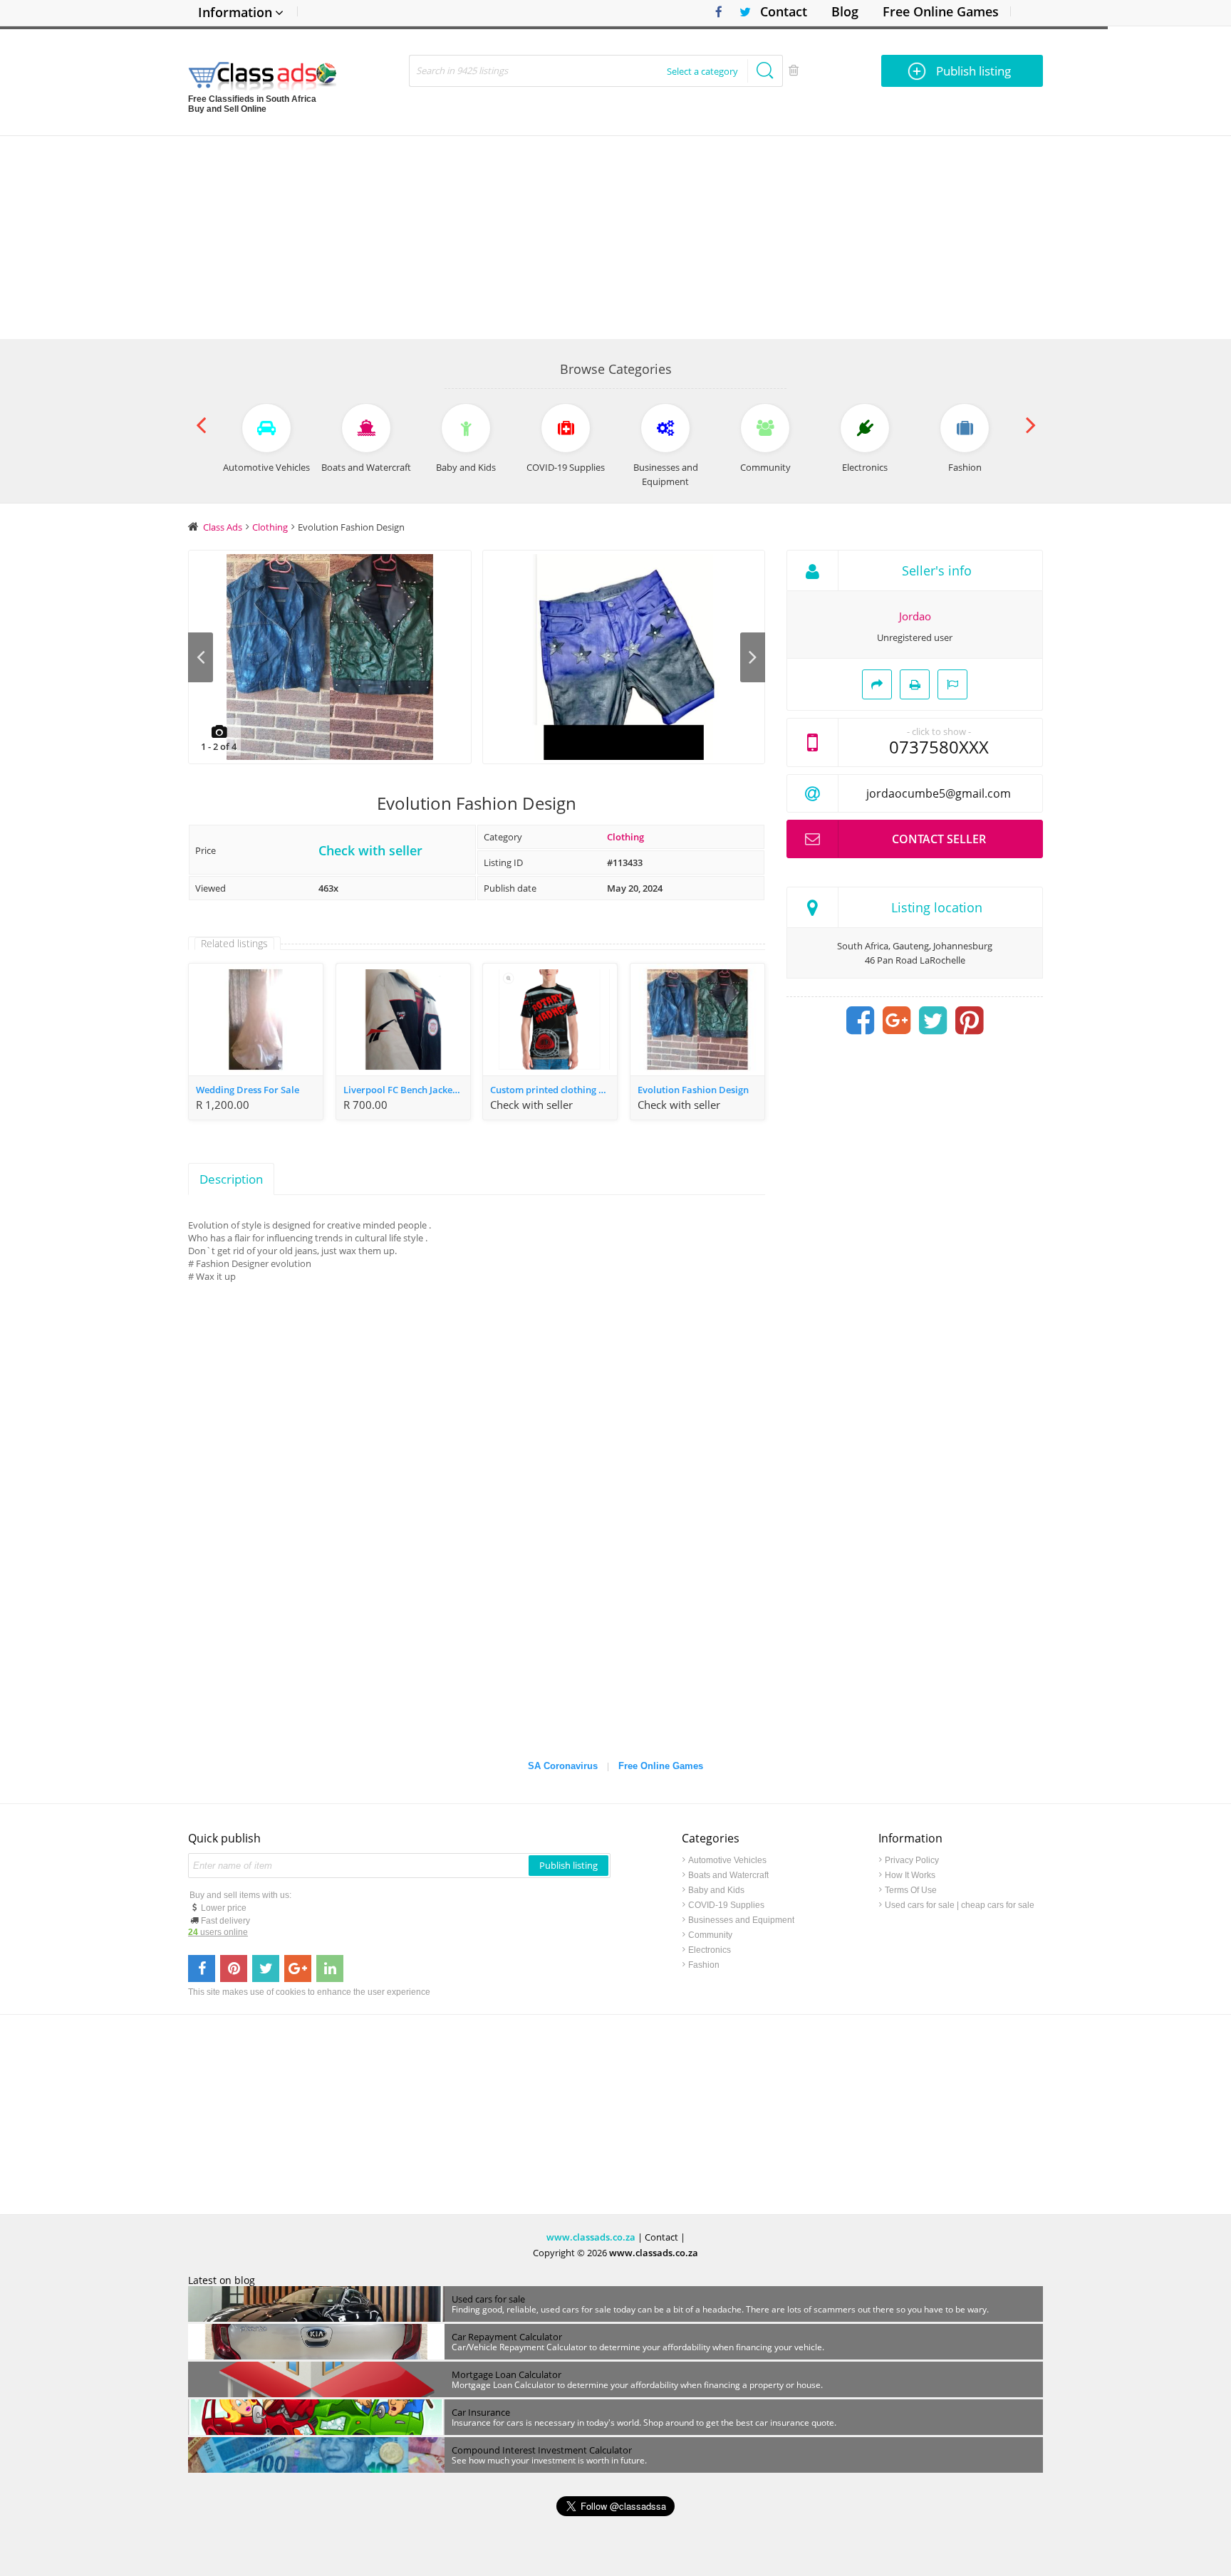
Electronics (710, 1950)
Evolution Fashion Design (693, 1090)
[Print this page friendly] (915, 684)
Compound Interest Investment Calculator (542, 2450)
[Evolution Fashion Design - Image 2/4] (624, 657)
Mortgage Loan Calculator (507, 2374)
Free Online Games (941, 11)
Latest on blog (222, 2280)
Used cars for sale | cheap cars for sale (960, 1905)
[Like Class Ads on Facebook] (715, 12)
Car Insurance (481, 2412)
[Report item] (952, 684)
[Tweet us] (266, 1968)
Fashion (704, 1965)
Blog (845, 11)
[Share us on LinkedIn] (330, 1968)
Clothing (625, 837)
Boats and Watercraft (728, 1875)
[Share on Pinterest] (970, 1021)
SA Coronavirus (563, 1766)
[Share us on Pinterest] (234, 1968)
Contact (784, 11)
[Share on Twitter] (933, 1021)
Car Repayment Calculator (507, 2337)
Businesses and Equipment (741, 1920)
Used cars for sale (488, 2299)
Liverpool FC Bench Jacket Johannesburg (407, 1090)
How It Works (910, 1875)
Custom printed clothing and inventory (554, 1090)
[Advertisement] (615, 236)
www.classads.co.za (591, 2237)
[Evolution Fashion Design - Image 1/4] (330, 657)
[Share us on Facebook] (202, 1968)
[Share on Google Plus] (897, 1021)
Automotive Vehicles (727, 1860)
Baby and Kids (716, 1890)
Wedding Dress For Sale (248, 1090)
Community (710, 1935)
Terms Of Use (911, 1890)
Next (753, 657)
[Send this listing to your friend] (877, 684)
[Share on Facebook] (861, 1021)
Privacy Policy (912, 1860)
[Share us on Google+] (298, 1968)
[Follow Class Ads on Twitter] (740, 12)
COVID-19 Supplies (726, 1905)
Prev (201, 657)
